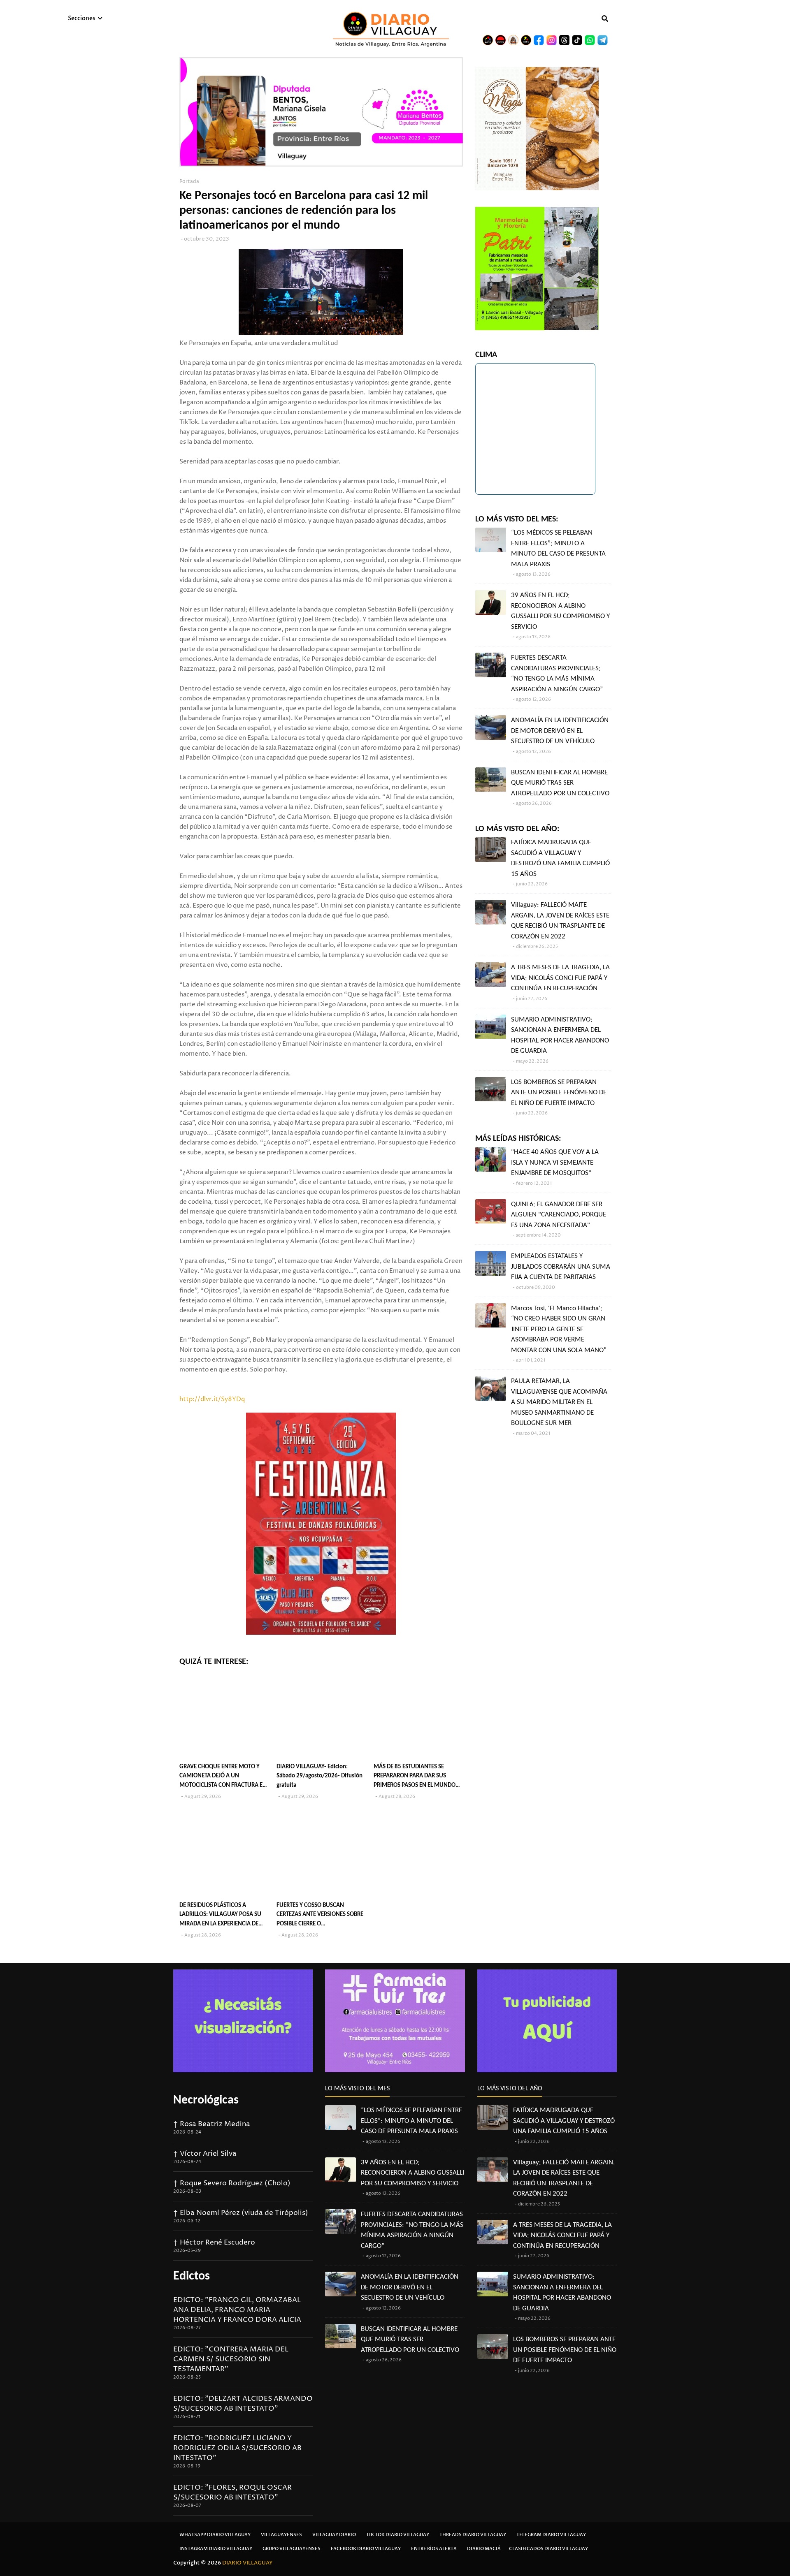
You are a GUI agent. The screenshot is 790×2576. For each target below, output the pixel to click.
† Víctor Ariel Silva (205, 2154)
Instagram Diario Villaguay (216, 2549)
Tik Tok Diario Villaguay (398, 2535)
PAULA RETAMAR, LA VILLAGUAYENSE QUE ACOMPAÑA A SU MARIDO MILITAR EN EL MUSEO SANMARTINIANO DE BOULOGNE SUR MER (559, 1402)
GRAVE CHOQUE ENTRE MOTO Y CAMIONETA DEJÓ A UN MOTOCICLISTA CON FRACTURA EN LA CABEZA (223, 1777)
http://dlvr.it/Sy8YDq (212, 1399)
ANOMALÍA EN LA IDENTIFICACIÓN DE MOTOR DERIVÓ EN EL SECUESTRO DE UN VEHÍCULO (560, 731)
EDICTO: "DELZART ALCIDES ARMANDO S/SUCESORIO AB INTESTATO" (243, 2404)
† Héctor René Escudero (214, 2242)
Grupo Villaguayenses (292, 2549)
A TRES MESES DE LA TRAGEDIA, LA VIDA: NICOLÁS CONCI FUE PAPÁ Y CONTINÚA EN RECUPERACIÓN (560, 978)
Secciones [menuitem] (82, 18)
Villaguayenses (281, 2535)
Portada (189, 182)
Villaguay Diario (334, 2535)
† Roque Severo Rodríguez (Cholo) (232, 2183)
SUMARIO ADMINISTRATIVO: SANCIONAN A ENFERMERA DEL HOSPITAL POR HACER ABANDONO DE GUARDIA (560, 1035)
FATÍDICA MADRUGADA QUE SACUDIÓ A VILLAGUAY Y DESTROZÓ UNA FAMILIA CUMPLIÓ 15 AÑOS (560, 858)
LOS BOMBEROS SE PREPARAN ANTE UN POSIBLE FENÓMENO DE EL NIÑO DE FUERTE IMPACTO (559, 1093)
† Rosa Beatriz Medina (212, 2124)
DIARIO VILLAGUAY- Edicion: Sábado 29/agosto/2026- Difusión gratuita (319, 1776)
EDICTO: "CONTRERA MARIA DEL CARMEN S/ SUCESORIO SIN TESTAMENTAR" (231, 2359)
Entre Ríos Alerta (434, 2549)
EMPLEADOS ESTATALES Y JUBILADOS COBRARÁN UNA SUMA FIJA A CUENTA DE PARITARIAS (561, 1267)
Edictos (192, 2276)
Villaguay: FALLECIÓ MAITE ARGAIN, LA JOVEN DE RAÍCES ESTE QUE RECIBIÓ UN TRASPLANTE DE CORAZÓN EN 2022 (560, 921)
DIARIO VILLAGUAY (247, 2563)
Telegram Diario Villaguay (551, 2535)
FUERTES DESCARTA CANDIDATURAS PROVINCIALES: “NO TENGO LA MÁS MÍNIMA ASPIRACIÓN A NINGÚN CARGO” (557, 674)
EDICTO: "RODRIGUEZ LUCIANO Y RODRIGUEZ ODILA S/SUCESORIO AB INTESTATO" (237, 2448)
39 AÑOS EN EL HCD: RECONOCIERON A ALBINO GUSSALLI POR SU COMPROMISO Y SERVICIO (560, 611)
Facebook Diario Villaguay (366, 2549)
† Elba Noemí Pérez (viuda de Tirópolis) (241, 2213)
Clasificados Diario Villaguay (548, 2549)
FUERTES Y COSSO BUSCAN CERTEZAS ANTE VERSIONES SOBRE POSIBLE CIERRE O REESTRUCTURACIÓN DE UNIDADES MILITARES (321, 1916)
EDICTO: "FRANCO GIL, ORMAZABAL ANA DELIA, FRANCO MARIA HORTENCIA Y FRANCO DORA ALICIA (237, 2310)
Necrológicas (206, 2100)
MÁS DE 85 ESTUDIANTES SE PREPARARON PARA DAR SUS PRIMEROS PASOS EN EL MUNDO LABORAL (415, 1777)
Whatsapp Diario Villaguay (215, 2535)
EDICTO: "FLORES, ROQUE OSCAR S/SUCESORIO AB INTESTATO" (232, 2493)
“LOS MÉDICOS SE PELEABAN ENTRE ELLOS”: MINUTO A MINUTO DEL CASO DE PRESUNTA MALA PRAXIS (558, 549)
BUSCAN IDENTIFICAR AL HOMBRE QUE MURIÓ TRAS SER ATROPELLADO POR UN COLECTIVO (560, 783)
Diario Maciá (484, 2549)
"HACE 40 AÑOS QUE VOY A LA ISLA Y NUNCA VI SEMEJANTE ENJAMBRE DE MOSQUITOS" (555, 1163)
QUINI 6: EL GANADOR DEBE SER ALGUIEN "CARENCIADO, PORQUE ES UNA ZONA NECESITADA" (559, 1215)
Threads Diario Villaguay (473, 2535)
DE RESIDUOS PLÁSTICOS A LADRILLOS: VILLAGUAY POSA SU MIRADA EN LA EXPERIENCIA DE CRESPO (220, 1916)
